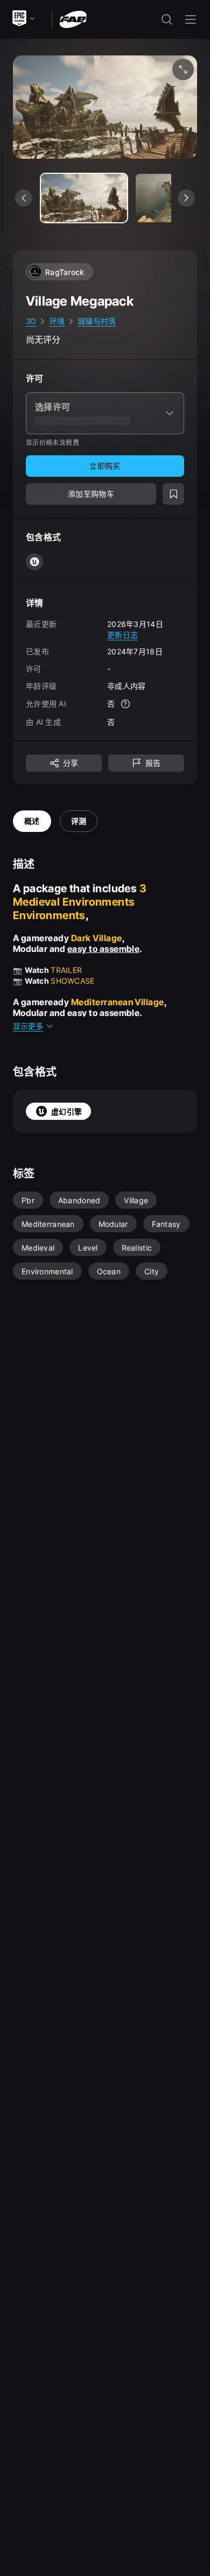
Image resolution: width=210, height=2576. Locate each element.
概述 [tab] (32, 821)
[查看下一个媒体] (186, 198)
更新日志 (122, 635)
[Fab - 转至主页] (73, 19)
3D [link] (31, 321)
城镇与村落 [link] (97, 321)
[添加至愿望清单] (173, 494)
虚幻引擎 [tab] (66, 1111)
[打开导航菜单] (191, 19)
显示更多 (28, 1026)
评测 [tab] (79, 821)
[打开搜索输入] (167, 19)
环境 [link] (57, 321)
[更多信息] (125, 704)
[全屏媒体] (183, 69)
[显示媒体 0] (84, 198)
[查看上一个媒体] (24, 198)
